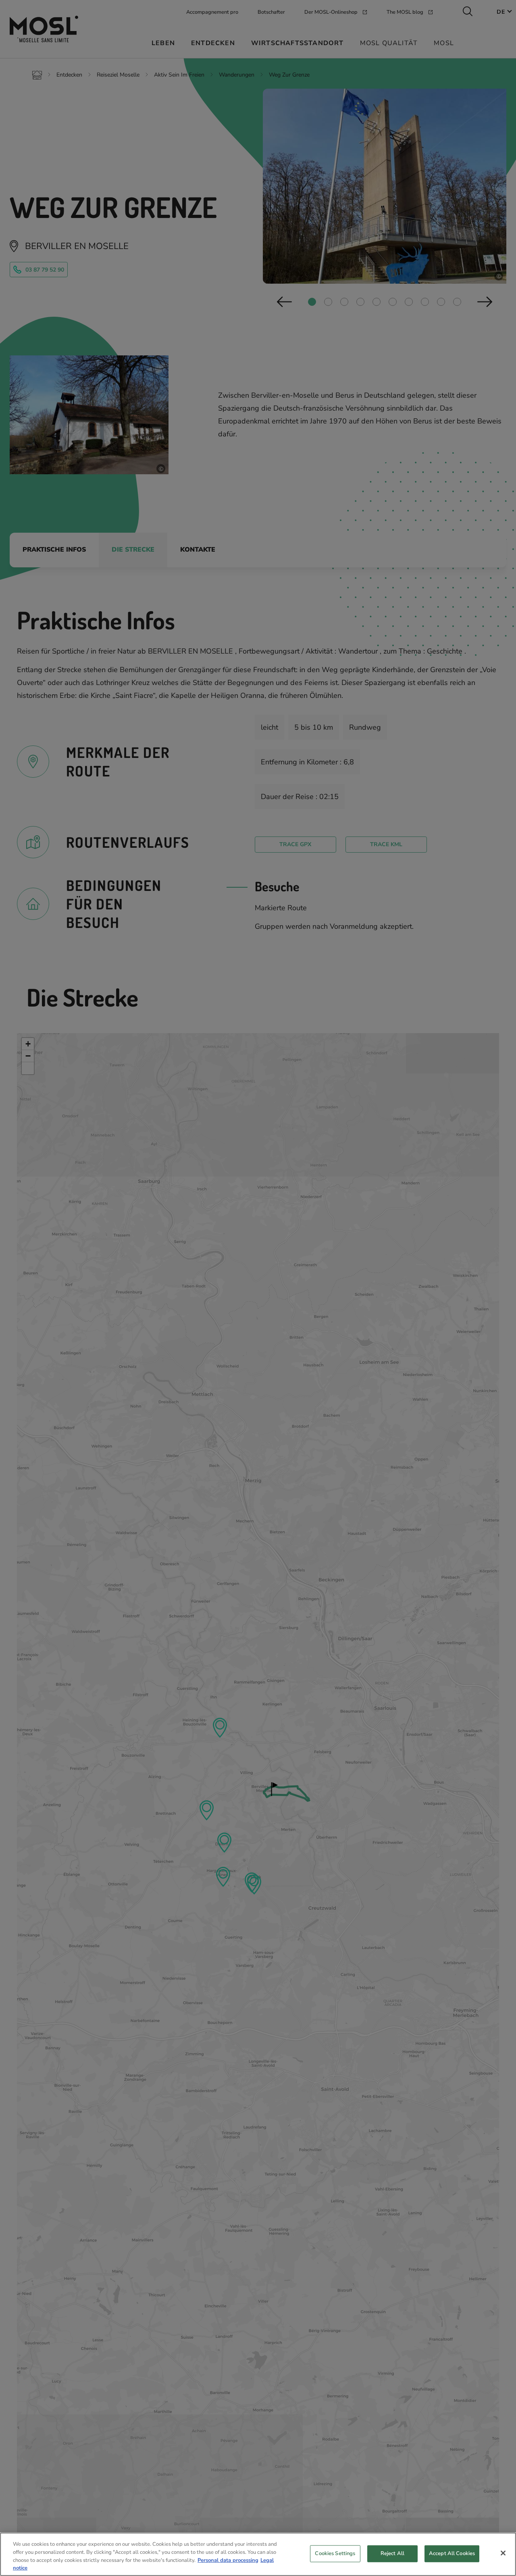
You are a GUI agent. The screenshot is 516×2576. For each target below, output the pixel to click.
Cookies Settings (335, 2553)
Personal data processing (228, 2560)
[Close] (503, 2553)
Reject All (392, 2553)
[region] (258, 2554)
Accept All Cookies (452, 2553)
